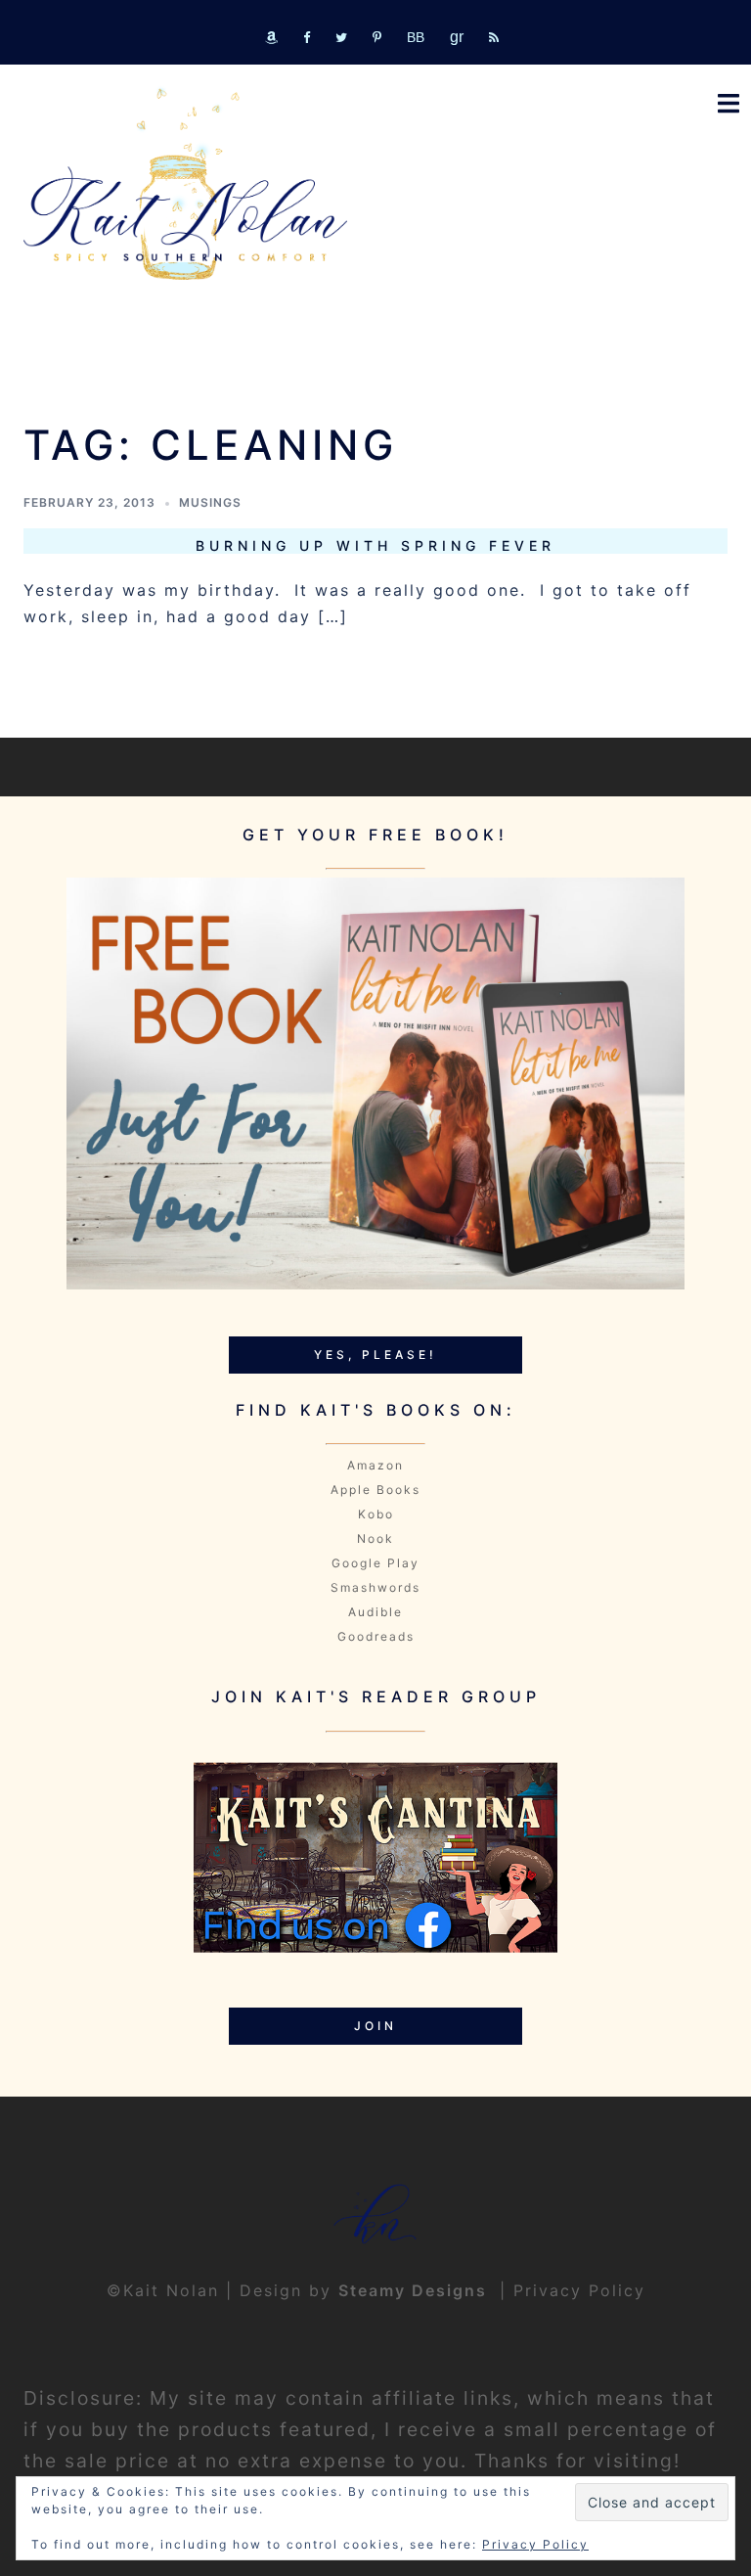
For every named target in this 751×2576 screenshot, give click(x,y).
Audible (375, 1612)
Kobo (376, 1514)
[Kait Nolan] (185, 184)
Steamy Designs (416, 2290)
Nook (375, 1538)
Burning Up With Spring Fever (375, 545)
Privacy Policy (579, 2290)
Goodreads (376, 1636)
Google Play (375, 1563)
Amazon (375, 1465)
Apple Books (375, 1490)
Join (375, 2026)
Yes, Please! (375, 1355)
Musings (210, 502)
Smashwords (375, 1587)
